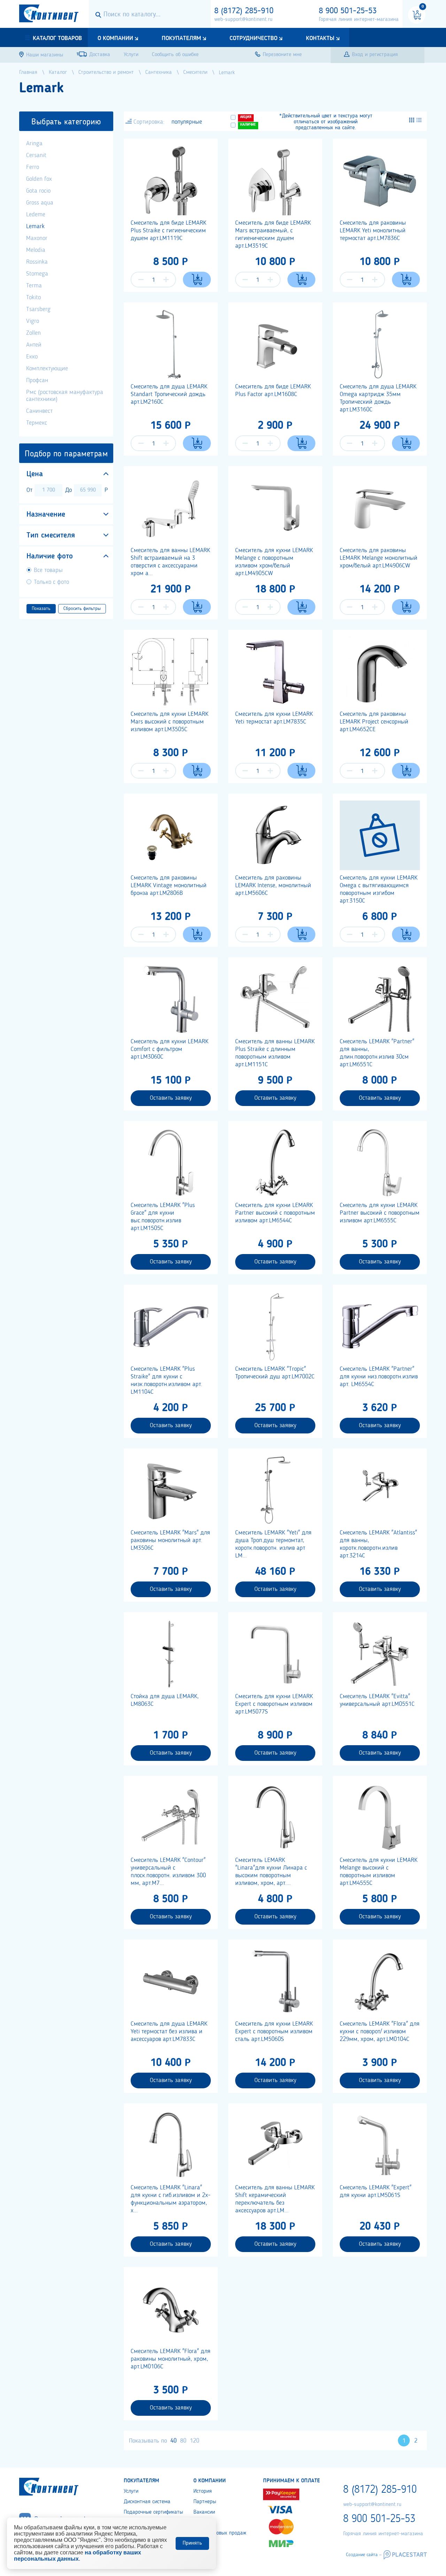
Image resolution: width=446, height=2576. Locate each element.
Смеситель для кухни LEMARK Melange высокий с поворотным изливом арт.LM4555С (379, 1872)
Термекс (37, 423)
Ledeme (36, 215)
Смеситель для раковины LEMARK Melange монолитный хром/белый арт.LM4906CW (379, 558)
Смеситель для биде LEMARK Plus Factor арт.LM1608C (273, 390)
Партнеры (205, 2502)
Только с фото (51, 582)
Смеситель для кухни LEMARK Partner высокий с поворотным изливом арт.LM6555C (380, 1213)
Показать (41, 609)
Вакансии (204, 2512)
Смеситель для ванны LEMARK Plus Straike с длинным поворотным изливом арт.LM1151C (275, 1053)
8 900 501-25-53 (348, 11)
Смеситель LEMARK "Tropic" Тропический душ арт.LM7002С (275, 1373)
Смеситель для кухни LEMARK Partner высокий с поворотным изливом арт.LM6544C (275, 1213)
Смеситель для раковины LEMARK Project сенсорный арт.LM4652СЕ (374, 722)
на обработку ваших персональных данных (78, 2556)
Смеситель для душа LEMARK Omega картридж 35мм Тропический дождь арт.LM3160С (378, 398)
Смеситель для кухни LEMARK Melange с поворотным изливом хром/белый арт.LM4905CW (274, 562)
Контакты (320, 38)
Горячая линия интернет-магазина (359, 20)
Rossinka (37, 262)
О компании (115, 38)
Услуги (131, 2491)
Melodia (36, 250)
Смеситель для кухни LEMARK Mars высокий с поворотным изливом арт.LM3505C (170, 722)
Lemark (35, 226)
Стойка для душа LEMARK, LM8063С (165, 1700)
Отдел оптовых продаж (220, 2533)
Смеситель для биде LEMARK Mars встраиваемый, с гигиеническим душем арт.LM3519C (273, 234)
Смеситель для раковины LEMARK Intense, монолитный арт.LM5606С (273, 885)
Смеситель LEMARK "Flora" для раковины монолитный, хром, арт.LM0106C (171, 2359)
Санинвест (39, 411)
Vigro (33, 321)
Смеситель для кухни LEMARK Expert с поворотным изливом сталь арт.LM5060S (274, 2032)
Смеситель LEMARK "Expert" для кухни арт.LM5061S (376, 2191)
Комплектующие (47, 369)
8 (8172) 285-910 (244, 11)
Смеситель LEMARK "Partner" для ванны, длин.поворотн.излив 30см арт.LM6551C (377, 1053)
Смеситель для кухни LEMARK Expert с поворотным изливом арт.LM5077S (274, 1704)
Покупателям (181, 38)
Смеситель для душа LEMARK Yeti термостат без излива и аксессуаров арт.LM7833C (169, 2032)
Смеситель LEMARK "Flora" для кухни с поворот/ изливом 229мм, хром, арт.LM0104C (380, 2032)
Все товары (48, 570)
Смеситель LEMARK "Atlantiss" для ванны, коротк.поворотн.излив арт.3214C (378, 1544)
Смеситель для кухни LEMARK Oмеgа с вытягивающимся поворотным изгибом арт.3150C (379, 889)
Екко (32, 357)
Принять (192, 2543)
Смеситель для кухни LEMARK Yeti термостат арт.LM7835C (274, 718)
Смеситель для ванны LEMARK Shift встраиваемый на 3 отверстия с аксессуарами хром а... (170, 562)
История (203, 2491)
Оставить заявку (171, 1098)
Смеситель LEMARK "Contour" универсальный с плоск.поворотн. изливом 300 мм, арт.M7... (168, 1872)
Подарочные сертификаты (153, 2512)
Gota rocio (38, 191)
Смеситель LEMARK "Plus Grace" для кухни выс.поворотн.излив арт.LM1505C (163, 1217)
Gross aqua (40, 203)
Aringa (34, 144)
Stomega (37, 274)
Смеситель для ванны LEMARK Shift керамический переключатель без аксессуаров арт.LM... (275, 2199)
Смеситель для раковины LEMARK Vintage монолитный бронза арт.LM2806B (169, 885)
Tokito (33, 297)
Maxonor (37, 238)
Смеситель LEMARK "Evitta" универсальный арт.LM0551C (377, 1700)
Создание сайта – (364, 2555)
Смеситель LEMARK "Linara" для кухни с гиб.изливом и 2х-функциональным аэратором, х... (171, 2199)
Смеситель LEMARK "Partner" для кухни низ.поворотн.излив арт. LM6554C (379, 1377)
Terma (34, 286)
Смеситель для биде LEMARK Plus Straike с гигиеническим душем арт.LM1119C (168, 231)
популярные (187, 122)
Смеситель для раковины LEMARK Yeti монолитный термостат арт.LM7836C (373, 231)
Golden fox (39, 179)
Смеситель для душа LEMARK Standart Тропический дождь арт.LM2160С (169, 394)
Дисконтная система (147, 2502)
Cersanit (36, 155)
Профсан (37, 380)
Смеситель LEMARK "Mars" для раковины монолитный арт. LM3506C (170, 1540)
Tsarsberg (38, 309)
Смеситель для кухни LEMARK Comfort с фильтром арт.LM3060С (170, 1049)
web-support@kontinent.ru (243, 20)
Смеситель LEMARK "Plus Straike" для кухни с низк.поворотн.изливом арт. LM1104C (166, 1380)
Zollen (33, 333)
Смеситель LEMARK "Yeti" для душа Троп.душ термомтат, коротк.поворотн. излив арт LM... (273, 1544)
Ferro (33, 167)
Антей (34, 345)
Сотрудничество (253, 38)
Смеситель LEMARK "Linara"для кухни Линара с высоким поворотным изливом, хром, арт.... (271, 1872)
